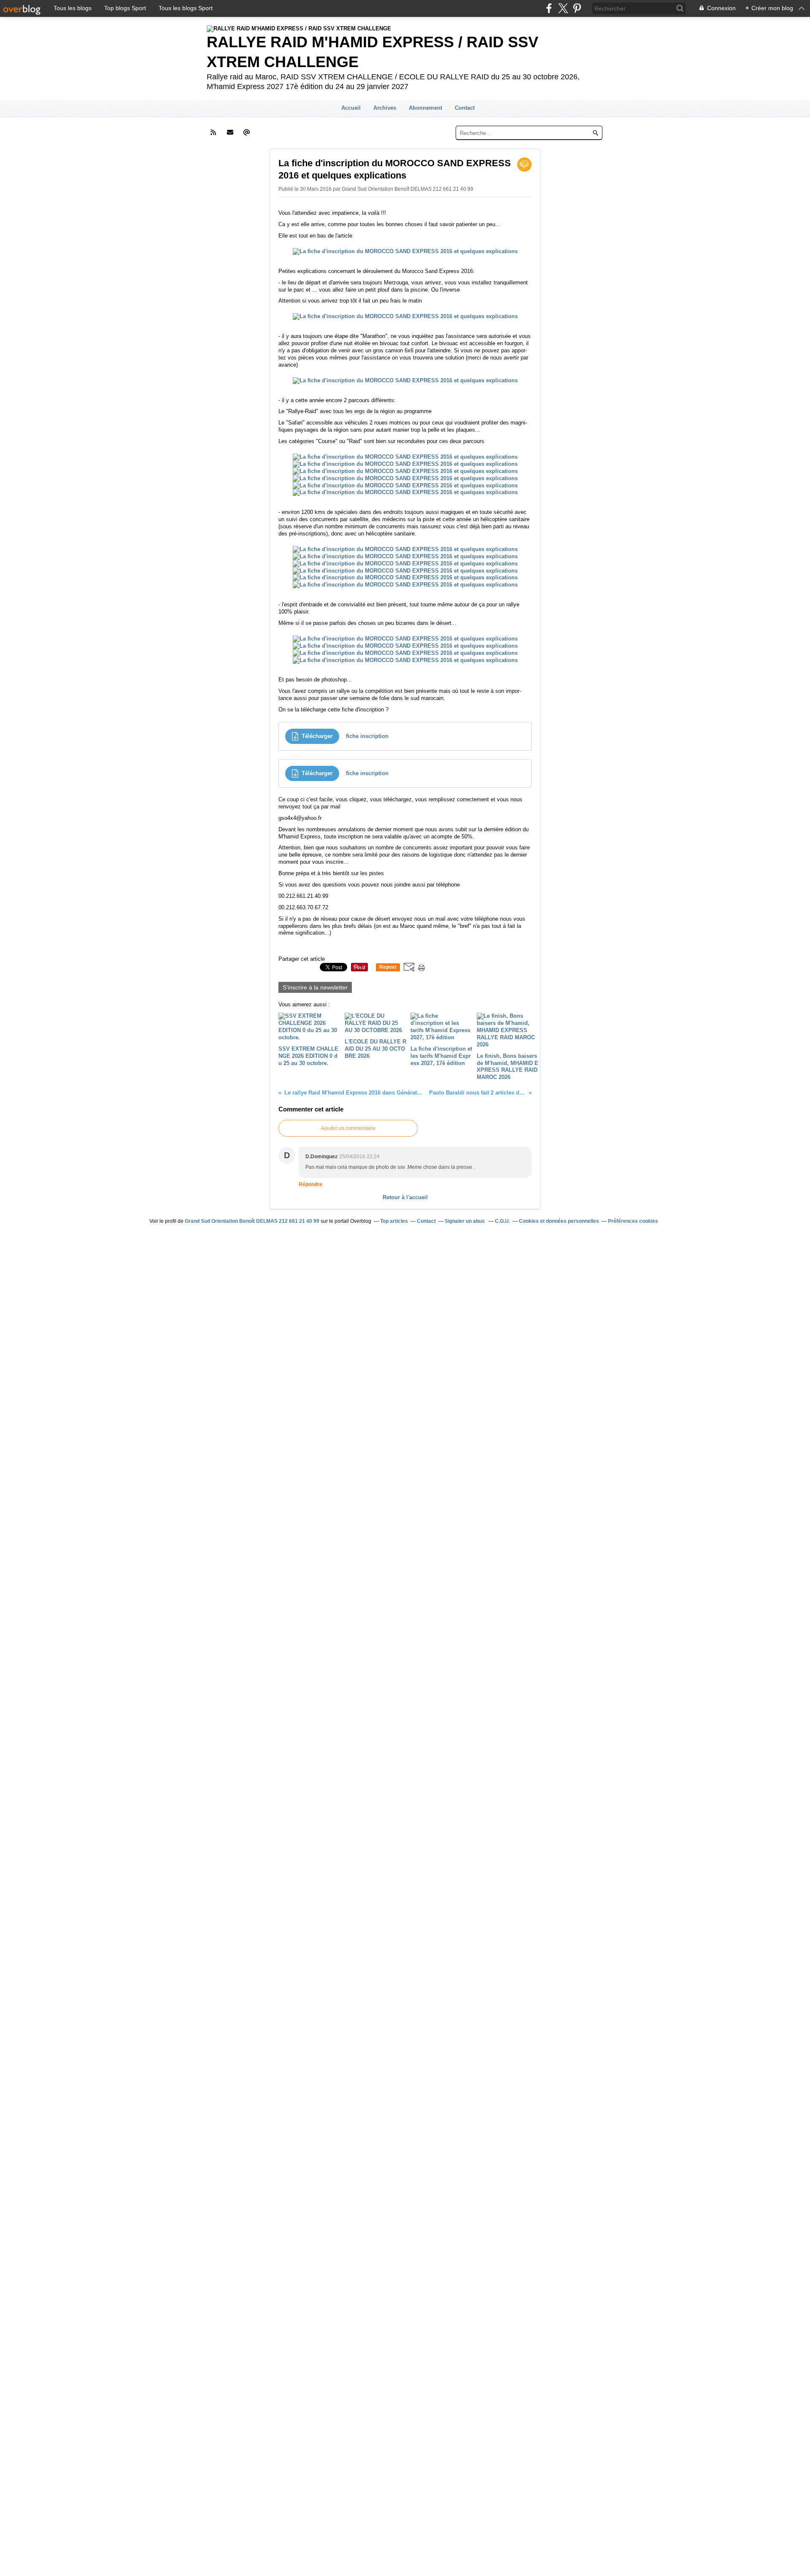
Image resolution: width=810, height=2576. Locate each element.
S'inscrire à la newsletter (315, 987)
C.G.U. (502, 1221)
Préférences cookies (633, 1221)
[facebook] (549, 8)
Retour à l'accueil (405, 1197)
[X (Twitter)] (563, 8)
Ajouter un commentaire (348, 1128)
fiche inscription (367, 736)
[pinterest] (577, 8)
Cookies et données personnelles (559, 1221)
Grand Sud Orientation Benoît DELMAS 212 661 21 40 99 (252, 1221)
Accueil (351, 108)
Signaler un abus (465, 1221)
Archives (385, 108)
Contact (465, 108)
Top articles (394, 1221)
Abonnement (425, 108)
